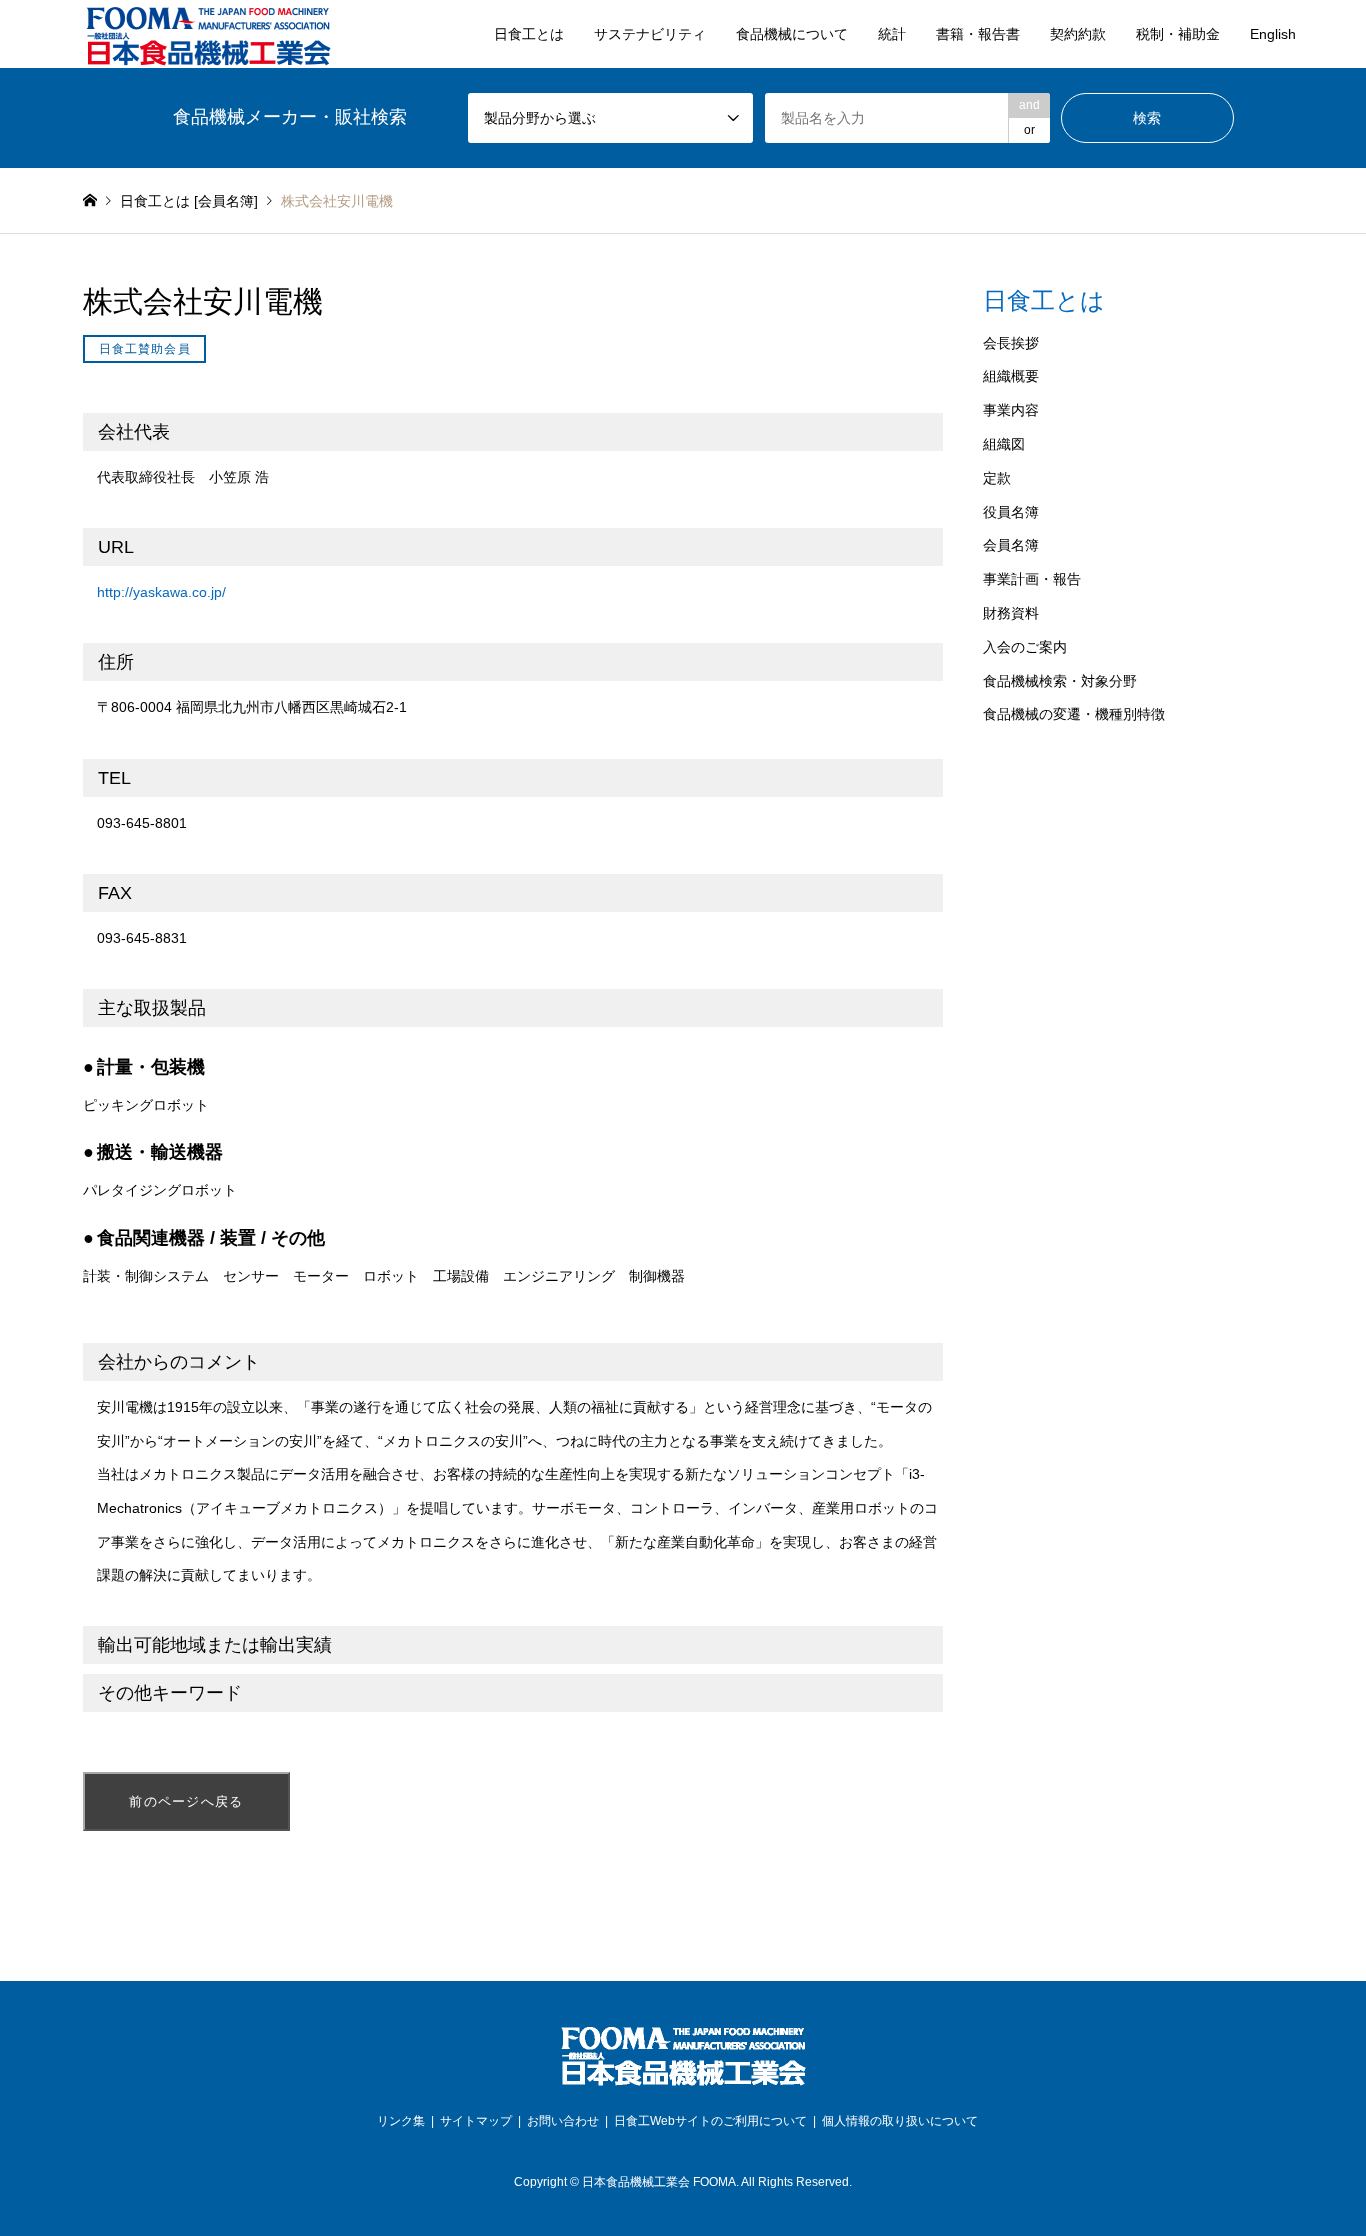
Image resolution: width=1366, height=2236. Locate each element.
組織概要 (1011, 376)
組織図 (1004, 444)
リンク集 (401, 2121)
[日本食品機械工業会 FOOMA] (208, 34)
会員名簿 (1011, 545)
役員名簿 (1011, 512)
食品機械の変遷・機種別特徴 (1074, 714)
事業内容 (1011, 410)
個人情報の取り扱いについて (900, 2121)
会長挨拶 (1011, 343)
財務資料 (1011, 613)
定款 (997, 478)
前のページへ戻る (186, 1801)
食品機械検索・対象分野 (1060, 681)
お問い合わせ (563, 2121)
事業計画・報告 (1032, 579)
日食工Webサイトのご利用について (710, 2121)
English (1273, 34)
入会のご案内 (1025, 647)
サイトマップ (476, 2121)
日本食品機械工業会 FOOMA (659, 2182)
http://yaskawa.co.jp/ (161, 592)
